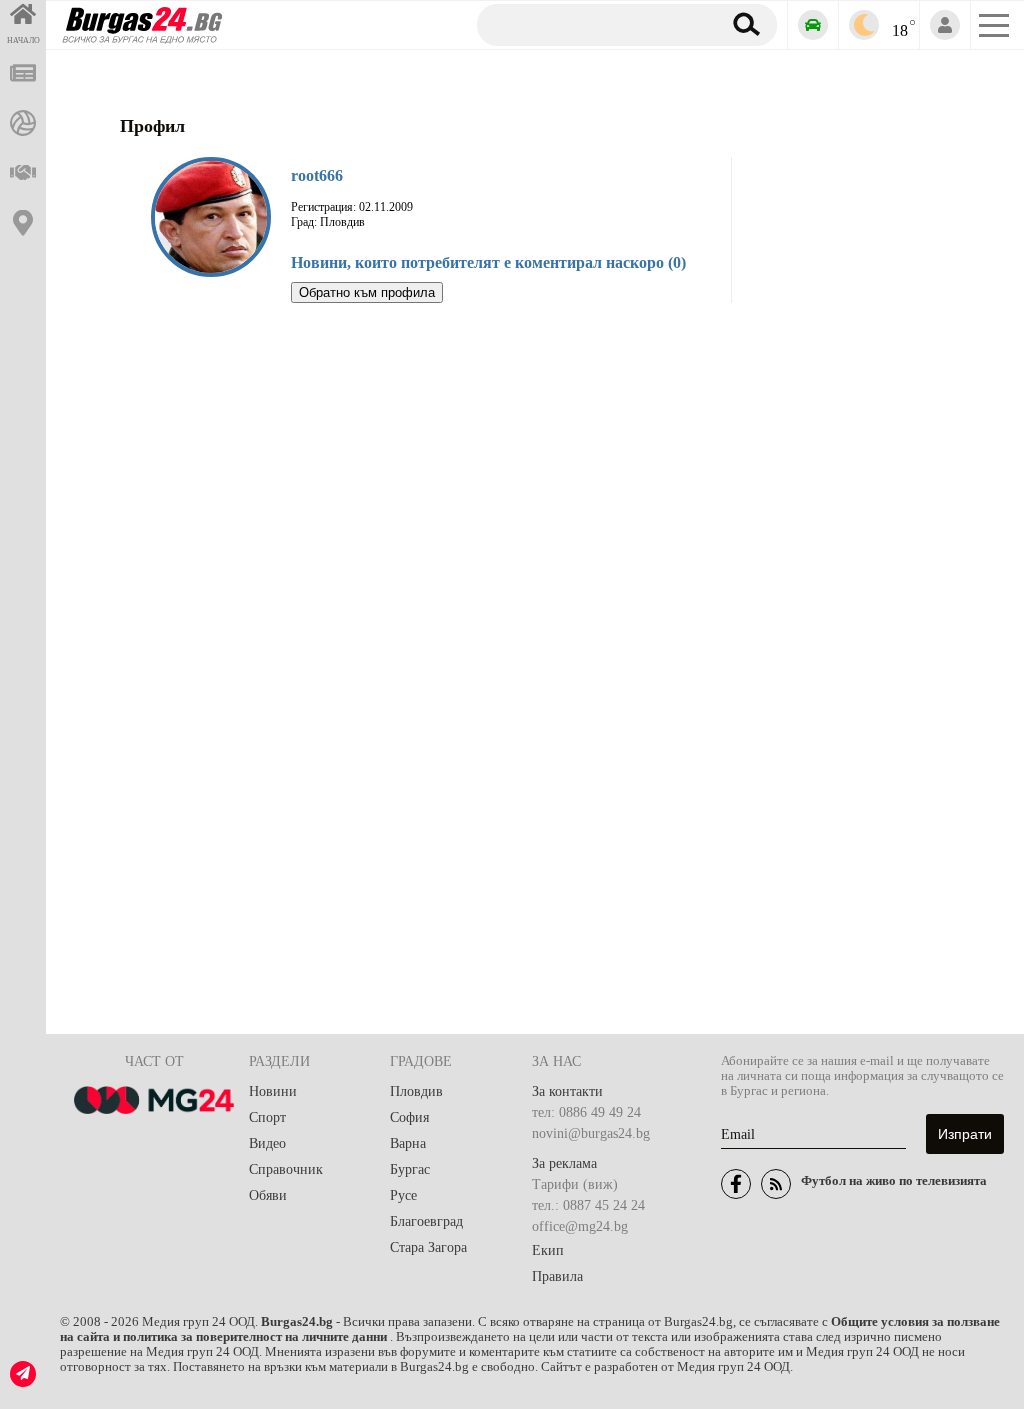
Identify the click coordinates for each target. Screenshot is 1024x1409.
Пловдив (416, 1091)
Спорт (267, 1117)
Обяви (268, 1195)
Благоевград (426, 1221)
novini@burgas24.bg (591, 1133)
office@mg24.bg (580, 1226)
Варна (408, 1143)
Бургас (410, 1169)
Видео (267, 1143)
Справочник (286, 1169)
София (409, 1117)
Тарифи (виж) (575, 1184)
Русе (403, 1195)
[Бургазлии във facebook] (736, 1184)
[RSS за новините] (776, 1184)
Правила (557, 1276)
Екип (548, 1250)
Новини (273, 1091)
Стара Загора (428, 1247)
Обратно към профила (367, 292)
